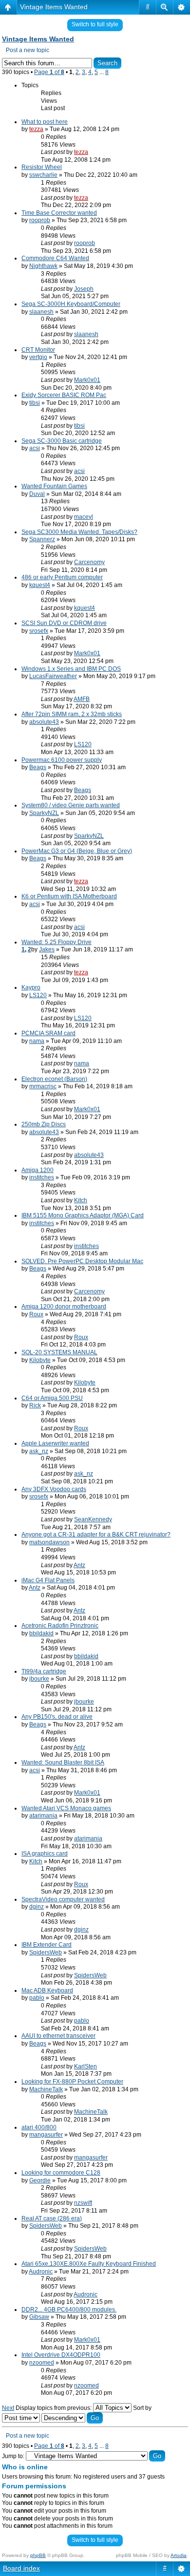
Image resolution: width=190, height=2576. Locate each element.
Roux (36, 1314)
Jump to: (13, 2456)
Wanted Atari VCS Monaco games (66, 1808)
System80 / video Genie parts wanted (71, 805)
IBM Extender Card (47, 1945)
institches (42, 1177)
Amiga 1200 (38, 1170)
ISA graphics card (45, 1854)
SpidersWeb (46, 1952)
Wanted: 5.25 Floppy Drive (57, 942)
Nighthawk (43, 266)
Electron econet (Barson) (54, 1079)
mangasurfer (46, 2135)
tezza (36, 129)
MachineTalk (46, 2089)
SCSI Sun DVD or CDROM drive (64, 623)
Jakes (47, 949)
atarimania (43, 1816)
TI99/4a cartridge (44, 1671)
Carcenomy (89, 562)
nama (37, 1041)
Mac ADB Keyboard (47, 1990)
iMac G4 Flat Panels (48, 1580)
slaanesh (41, 312)
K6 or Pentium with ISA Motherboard (69, 896)
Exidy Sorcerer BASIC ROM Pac (64, 395)
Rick (35, 1405)
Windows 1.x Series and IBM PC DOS (71, 669)
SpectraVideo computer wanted (63, 1899)
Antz (79, 1565)
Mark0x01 (87, 380)
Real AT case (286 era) (52, 2218)
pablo (37, 1998)
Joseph (84, 289)
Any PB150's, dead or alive (57, 1717)
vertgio (38, 357)
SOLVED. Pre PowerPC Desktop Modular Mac (82, 1261)
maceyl (84, 517)
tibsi (35, 403)
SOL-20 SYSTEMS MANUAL (59, 1352)
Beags (38, 767)
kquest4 (40, 585)
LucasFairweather (53, 676)
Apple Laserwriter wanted (55, 1443)
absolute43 (44, 722)
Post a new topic (28, 50)
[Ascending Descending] (72, 2418)
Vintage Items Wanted (54, 7)
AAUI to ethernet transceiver (58, 2036)
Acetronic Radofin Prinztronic (60, 1626)
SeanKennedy (93, 1519)
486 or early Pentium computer (62, 577)
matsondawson (49, 1542)
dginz (37, 1907)
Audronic (41, 2272)
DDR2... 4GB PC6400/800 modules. (69, 2310)
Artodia (179, 2555)
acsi (35, 448)
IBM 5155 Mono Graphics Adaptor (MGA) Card (83, 1215)
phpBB (38, 2555)
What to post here (45, 122)
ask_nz (39, 1451)
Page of (49, 72)
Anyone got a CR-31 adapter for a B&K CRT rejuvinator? (96, 1534)
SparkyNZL (44, 813)
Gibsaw (39, 2317)
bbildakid (41, 1633)
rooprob (40, 220)
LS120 (83, 744)
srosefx (39, 631)
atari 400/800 (39, 2127)
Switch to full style (95, 24)
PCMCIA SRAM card (48, 1033)
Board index (21, 2568)
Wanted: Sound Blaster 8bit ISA (63, 1762)
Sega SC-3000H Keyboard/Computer (71, 304)
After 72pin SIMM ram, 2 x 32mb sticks (72, 714)
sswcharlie (43, 175)
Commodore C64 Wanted (55, 258)
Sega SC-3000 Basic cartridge (62, 441)
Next (8, 2408)
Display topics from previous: (54, 2408)
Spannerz (42, 539)
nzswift (83, 2203)
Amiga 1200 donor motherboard (64, 1307)
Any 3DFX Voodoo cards (54, 1489)
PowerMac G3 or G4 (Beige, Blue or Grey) (77, 851)
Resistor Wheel (42, 167)
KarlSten (85, 2066)
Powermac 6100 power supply (62, 760)
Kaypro (31, 987)
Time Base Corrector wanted (59, 213)
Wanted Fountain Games (54, 486)
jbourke (39, 1679)
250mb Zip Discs (44, 1124)
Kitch (81, 1200)
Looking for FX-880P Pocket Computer (72, 2082)
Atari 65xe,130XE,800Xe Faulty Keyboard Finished (89, 2264)
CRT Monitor (38, 350)
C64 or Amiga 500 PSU (52, 1398)
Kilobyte (40, 1360)
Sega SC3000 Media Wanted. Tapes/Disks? (79, 532)
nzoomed (42, 2363)
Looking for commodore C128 (61, 2173)
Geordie (40, 2180)
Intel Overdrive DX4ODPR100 (61, 2355)
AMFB (82, 699)
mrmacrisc (43, 1086)
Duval (37, 494)
